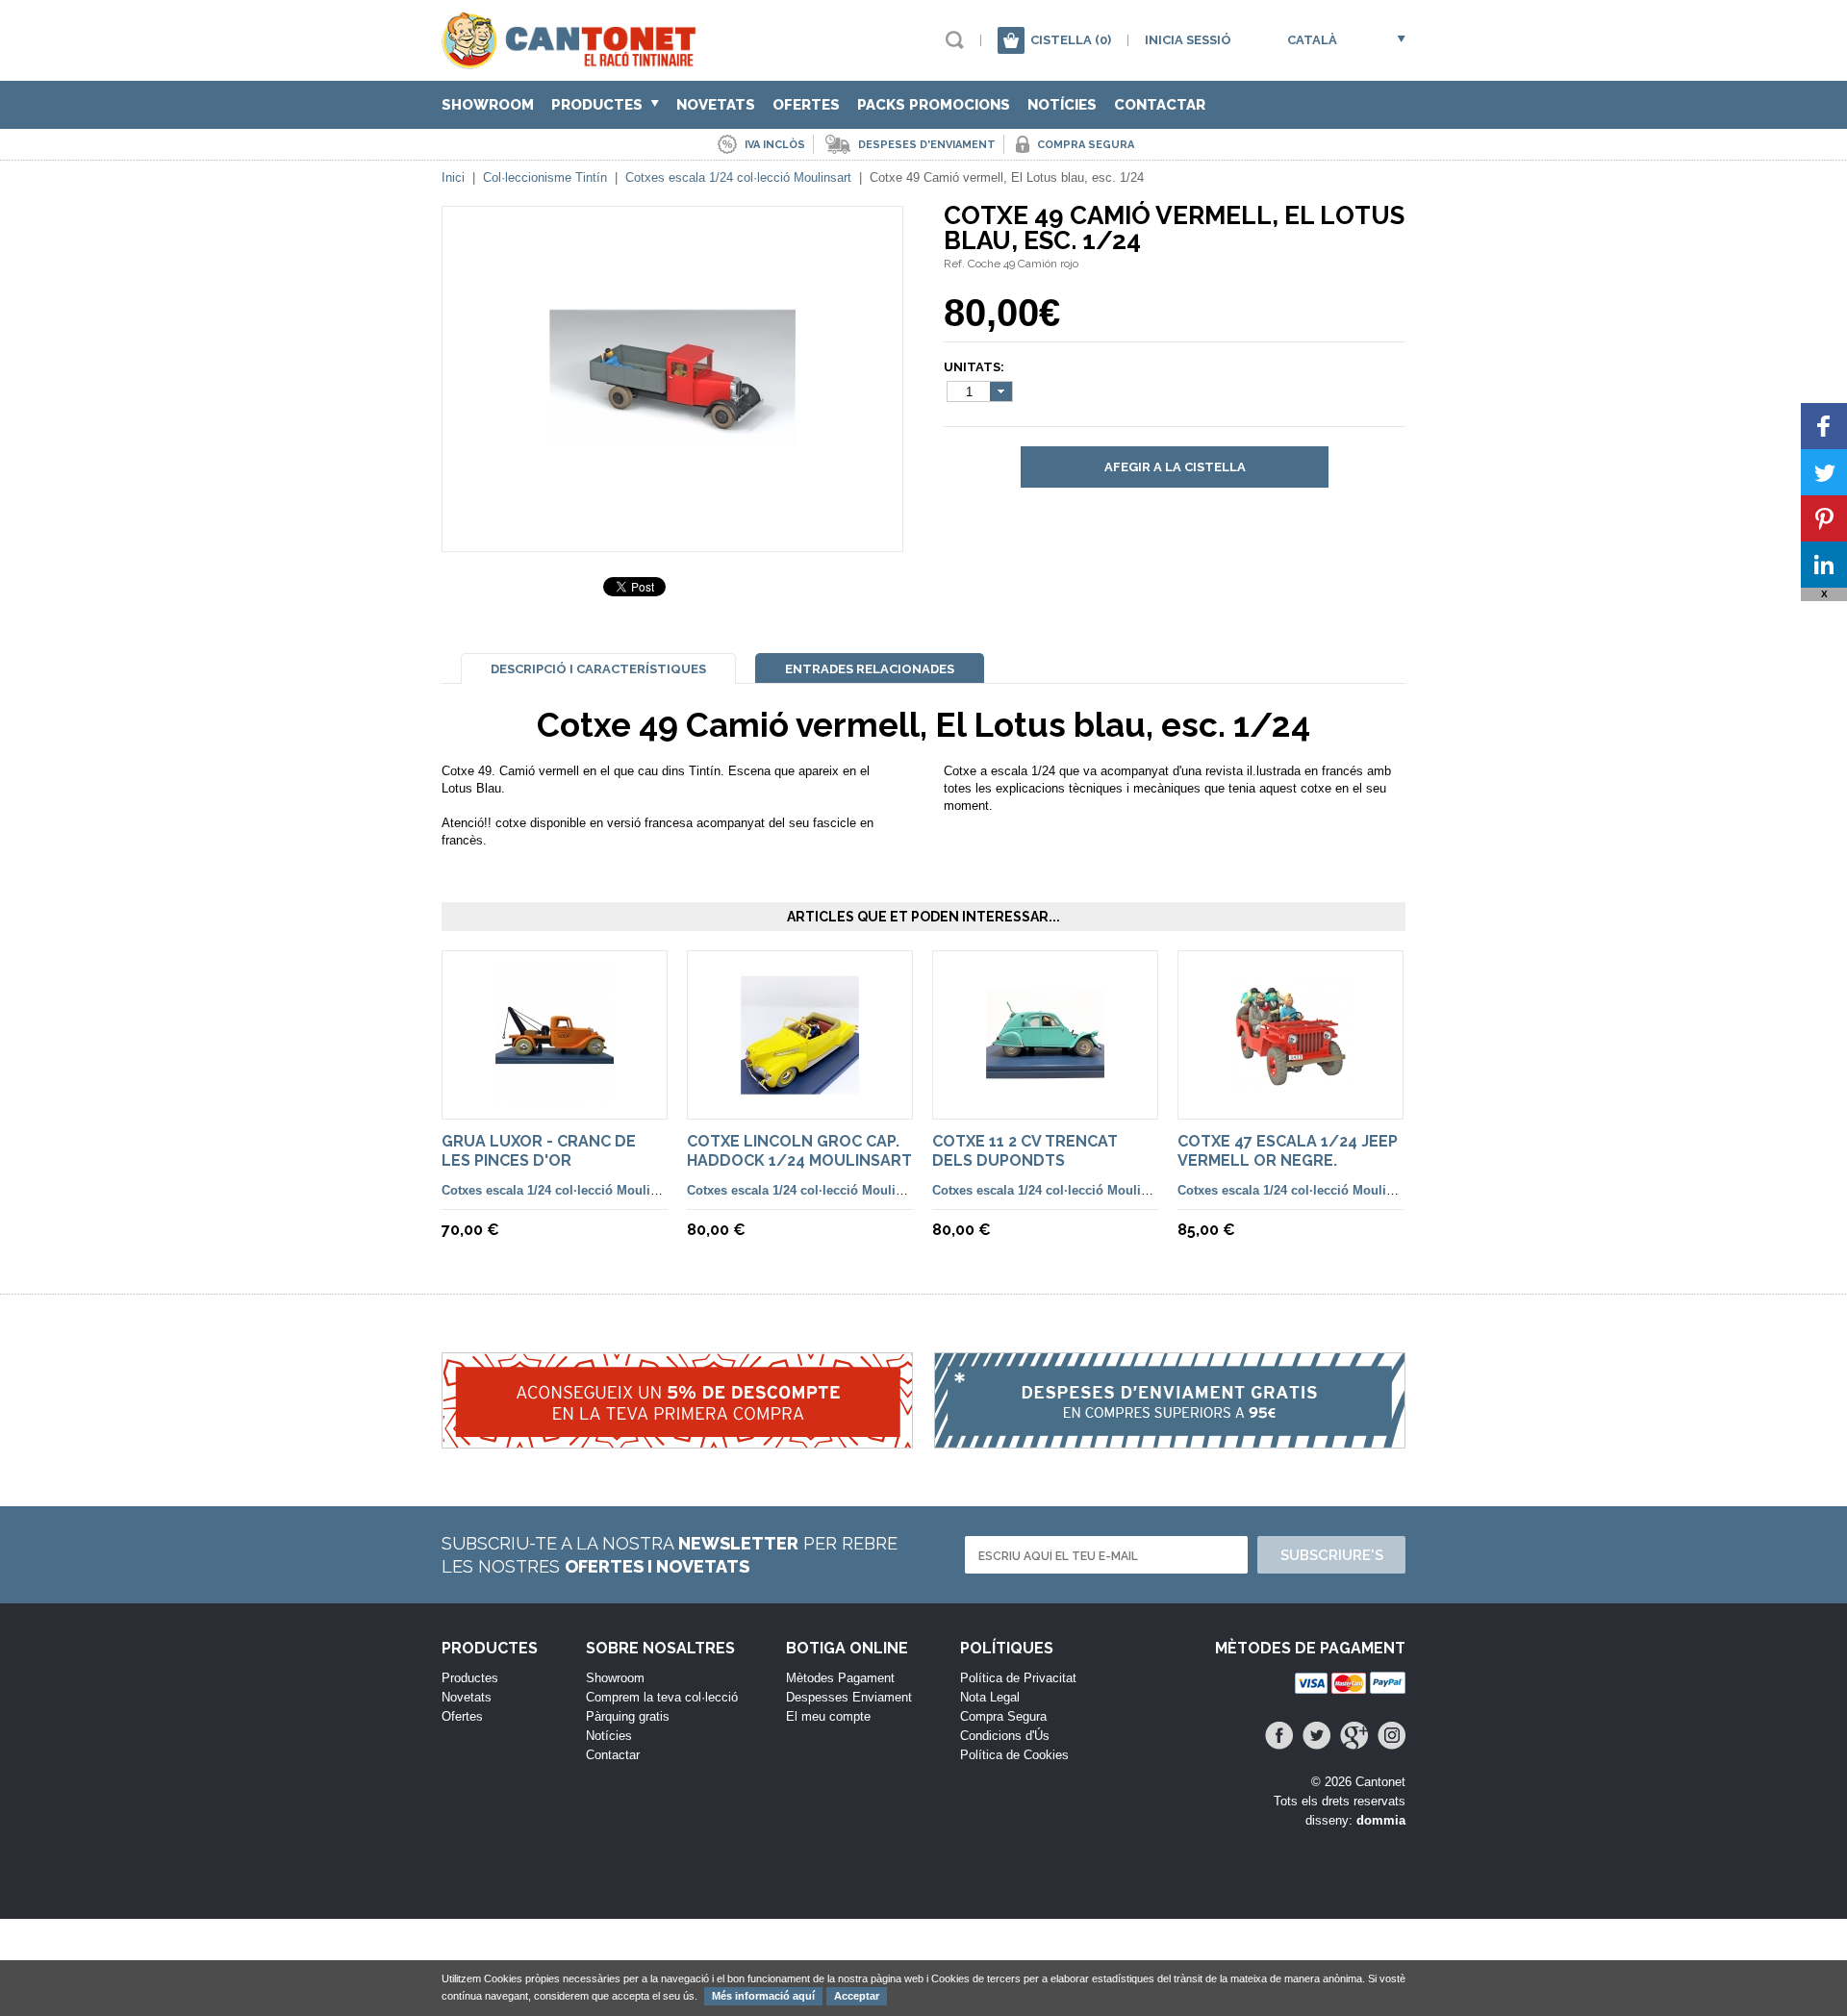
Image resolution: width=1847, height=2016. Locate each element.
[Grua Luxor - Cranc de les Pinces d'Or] (555, 1096)
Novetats (716, 105)
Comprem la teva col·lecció (662, 1697)
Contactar (1160, 105)
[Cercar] (955, 40)
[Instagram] (1392, 1736)
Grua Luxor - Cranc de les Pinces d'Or (539, 1151)
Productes (599, 105)
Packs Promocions (934, 105)
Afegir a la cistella (1175, 467)
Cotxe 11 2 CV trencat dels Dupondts (1025, 1151)
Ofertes (806, 105)
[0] (1011, 40)
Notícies (1062, 105)
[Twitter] (1316, 1736)
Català (1312, 40)
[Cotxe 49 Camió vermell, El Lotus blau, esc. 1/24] (672, 516)
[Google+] (1354, 1736)
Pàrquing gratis (628, 1716)
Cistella (1071, 40)
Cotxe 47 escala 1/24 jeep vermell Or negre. (1288, 1151)
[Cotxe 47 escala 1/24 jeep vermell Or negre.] (1290, 1096)
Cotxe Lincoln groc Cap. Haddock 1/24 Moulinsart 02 (799, 1160)
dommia (1381, 1820)
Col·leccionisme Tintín (545, 177)
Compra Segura (1003, 1716)
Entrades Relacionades (870, 669)
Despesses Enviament (849, 1697)
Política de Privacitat (1018, 1678)
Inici (453, 177)
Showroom (488, 105)
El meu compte (828, 1716)
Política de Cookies (1014, 1755)
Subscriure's (1332, 1555)
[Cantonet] (574, 60)
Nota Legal (990, 1697)
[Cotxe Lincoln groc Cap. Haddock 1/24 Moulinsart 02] (800, 1096)
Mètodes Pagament (840, 1678)
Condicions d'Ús (1005, 1736)
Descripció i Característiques (598, 669)
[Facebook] (1279, 1736)
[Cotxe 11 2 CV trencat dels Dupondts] (1045, 1096)
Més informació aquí (763, 1996)
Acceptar (857, 1996)
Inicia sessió (1188, 40)
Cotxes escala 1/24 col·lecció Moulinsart (738, 177)
